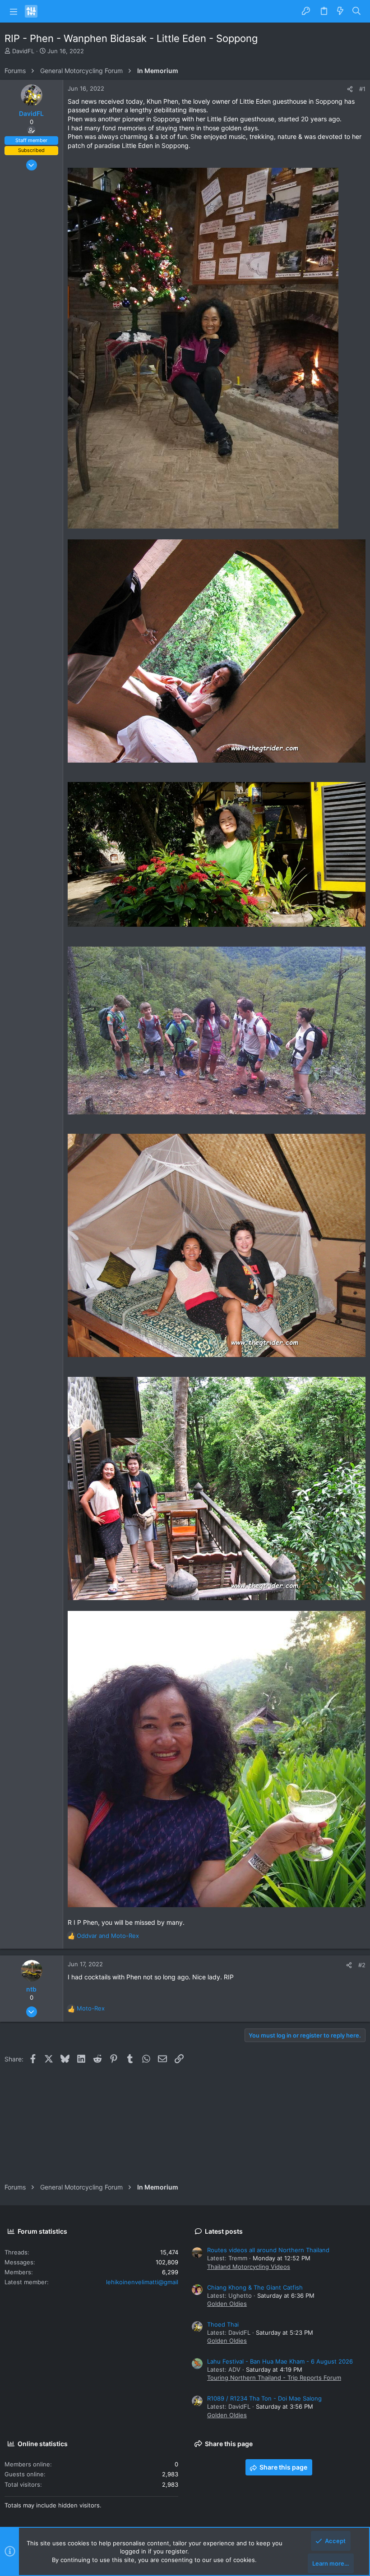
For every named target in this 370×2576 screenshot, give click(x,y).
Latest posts (224, 2231)
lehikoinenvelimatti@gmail (142, 2282)
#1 (362, 89)
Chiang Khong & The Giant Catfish (255, 2287)
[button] (14, 11)
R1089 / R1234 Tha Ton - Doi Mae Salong (264, 2398)
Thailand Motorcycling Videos (249, 2267)
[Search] (357, 11)
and (108, 1936)
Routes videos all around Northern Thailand (268, 2250)
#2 (362, 1965)
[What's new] (340, 11)
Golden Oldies (227, 2304)
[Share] (350, 89)
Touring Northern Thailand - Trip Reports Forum (274, 2378)
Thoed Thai (223, 2324)
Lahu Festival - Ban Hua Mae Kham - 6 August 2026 (280, 2361)
